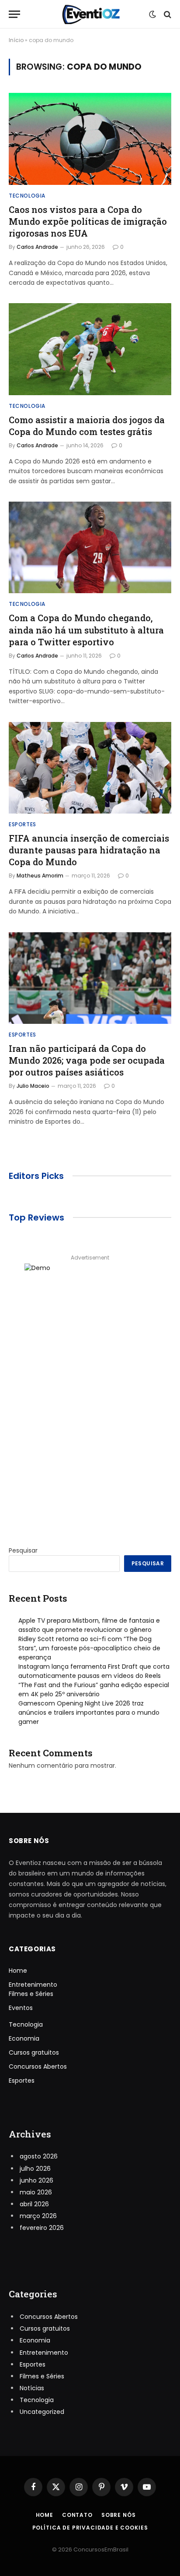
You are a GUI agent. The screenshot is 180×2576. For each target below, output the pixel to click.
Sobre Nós (119, 2515)
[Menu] (14, 14)
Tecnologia (26, 2024)
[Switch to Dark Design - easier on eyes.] (152, 14)
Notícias (32, 2388)
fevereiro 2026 (42, 2228)
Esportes (22, 2081)
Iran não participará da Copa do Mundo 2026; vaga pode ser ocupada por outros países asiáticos (87, 1060)
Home (18, 1971)
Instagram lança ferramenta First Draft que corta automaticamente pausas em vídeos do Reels (94, 1671)
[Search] (167, 14)
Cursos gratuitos (34, 2052)
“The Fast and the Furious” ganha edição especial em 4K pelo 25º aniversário (94, 1690)
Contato (77, 2515)
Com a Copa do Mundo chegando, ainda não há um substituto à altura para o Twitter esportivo (86, 630)
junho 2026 (36, 2180)
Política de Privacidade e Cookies (90, 2528)
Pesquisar (23, 1550)
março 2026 (38, 2216)
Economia (24, 2038)
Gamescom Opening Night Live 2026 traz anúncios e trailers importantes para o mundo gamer (89, 1713)
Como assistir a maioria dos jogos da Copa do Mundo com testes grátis (87, 426)
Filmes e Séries (31, 1994)
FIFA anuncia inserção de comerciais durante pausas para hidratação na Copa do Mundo (89, 850)
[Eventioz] (90, 14)
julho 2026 (35, 2169)
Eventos (21, 2008)
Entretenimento (33, 1985)
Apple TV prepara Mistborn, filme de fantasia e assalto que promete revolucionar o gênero (89, 1625)
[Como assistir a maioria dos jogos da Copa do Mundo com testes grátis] (90, 349)
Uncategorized (42, 2412)
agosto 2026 (39, 2156)
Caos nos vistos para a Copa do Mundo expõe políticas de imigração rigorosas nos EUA (88, 221)
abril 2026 (34, 2204)
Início (16, 40)
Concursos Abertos (38, 2066)
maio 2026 (36, 2192)
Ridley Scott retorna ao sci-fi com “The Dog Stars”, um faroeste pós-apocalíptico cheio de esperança (89, 1648)
